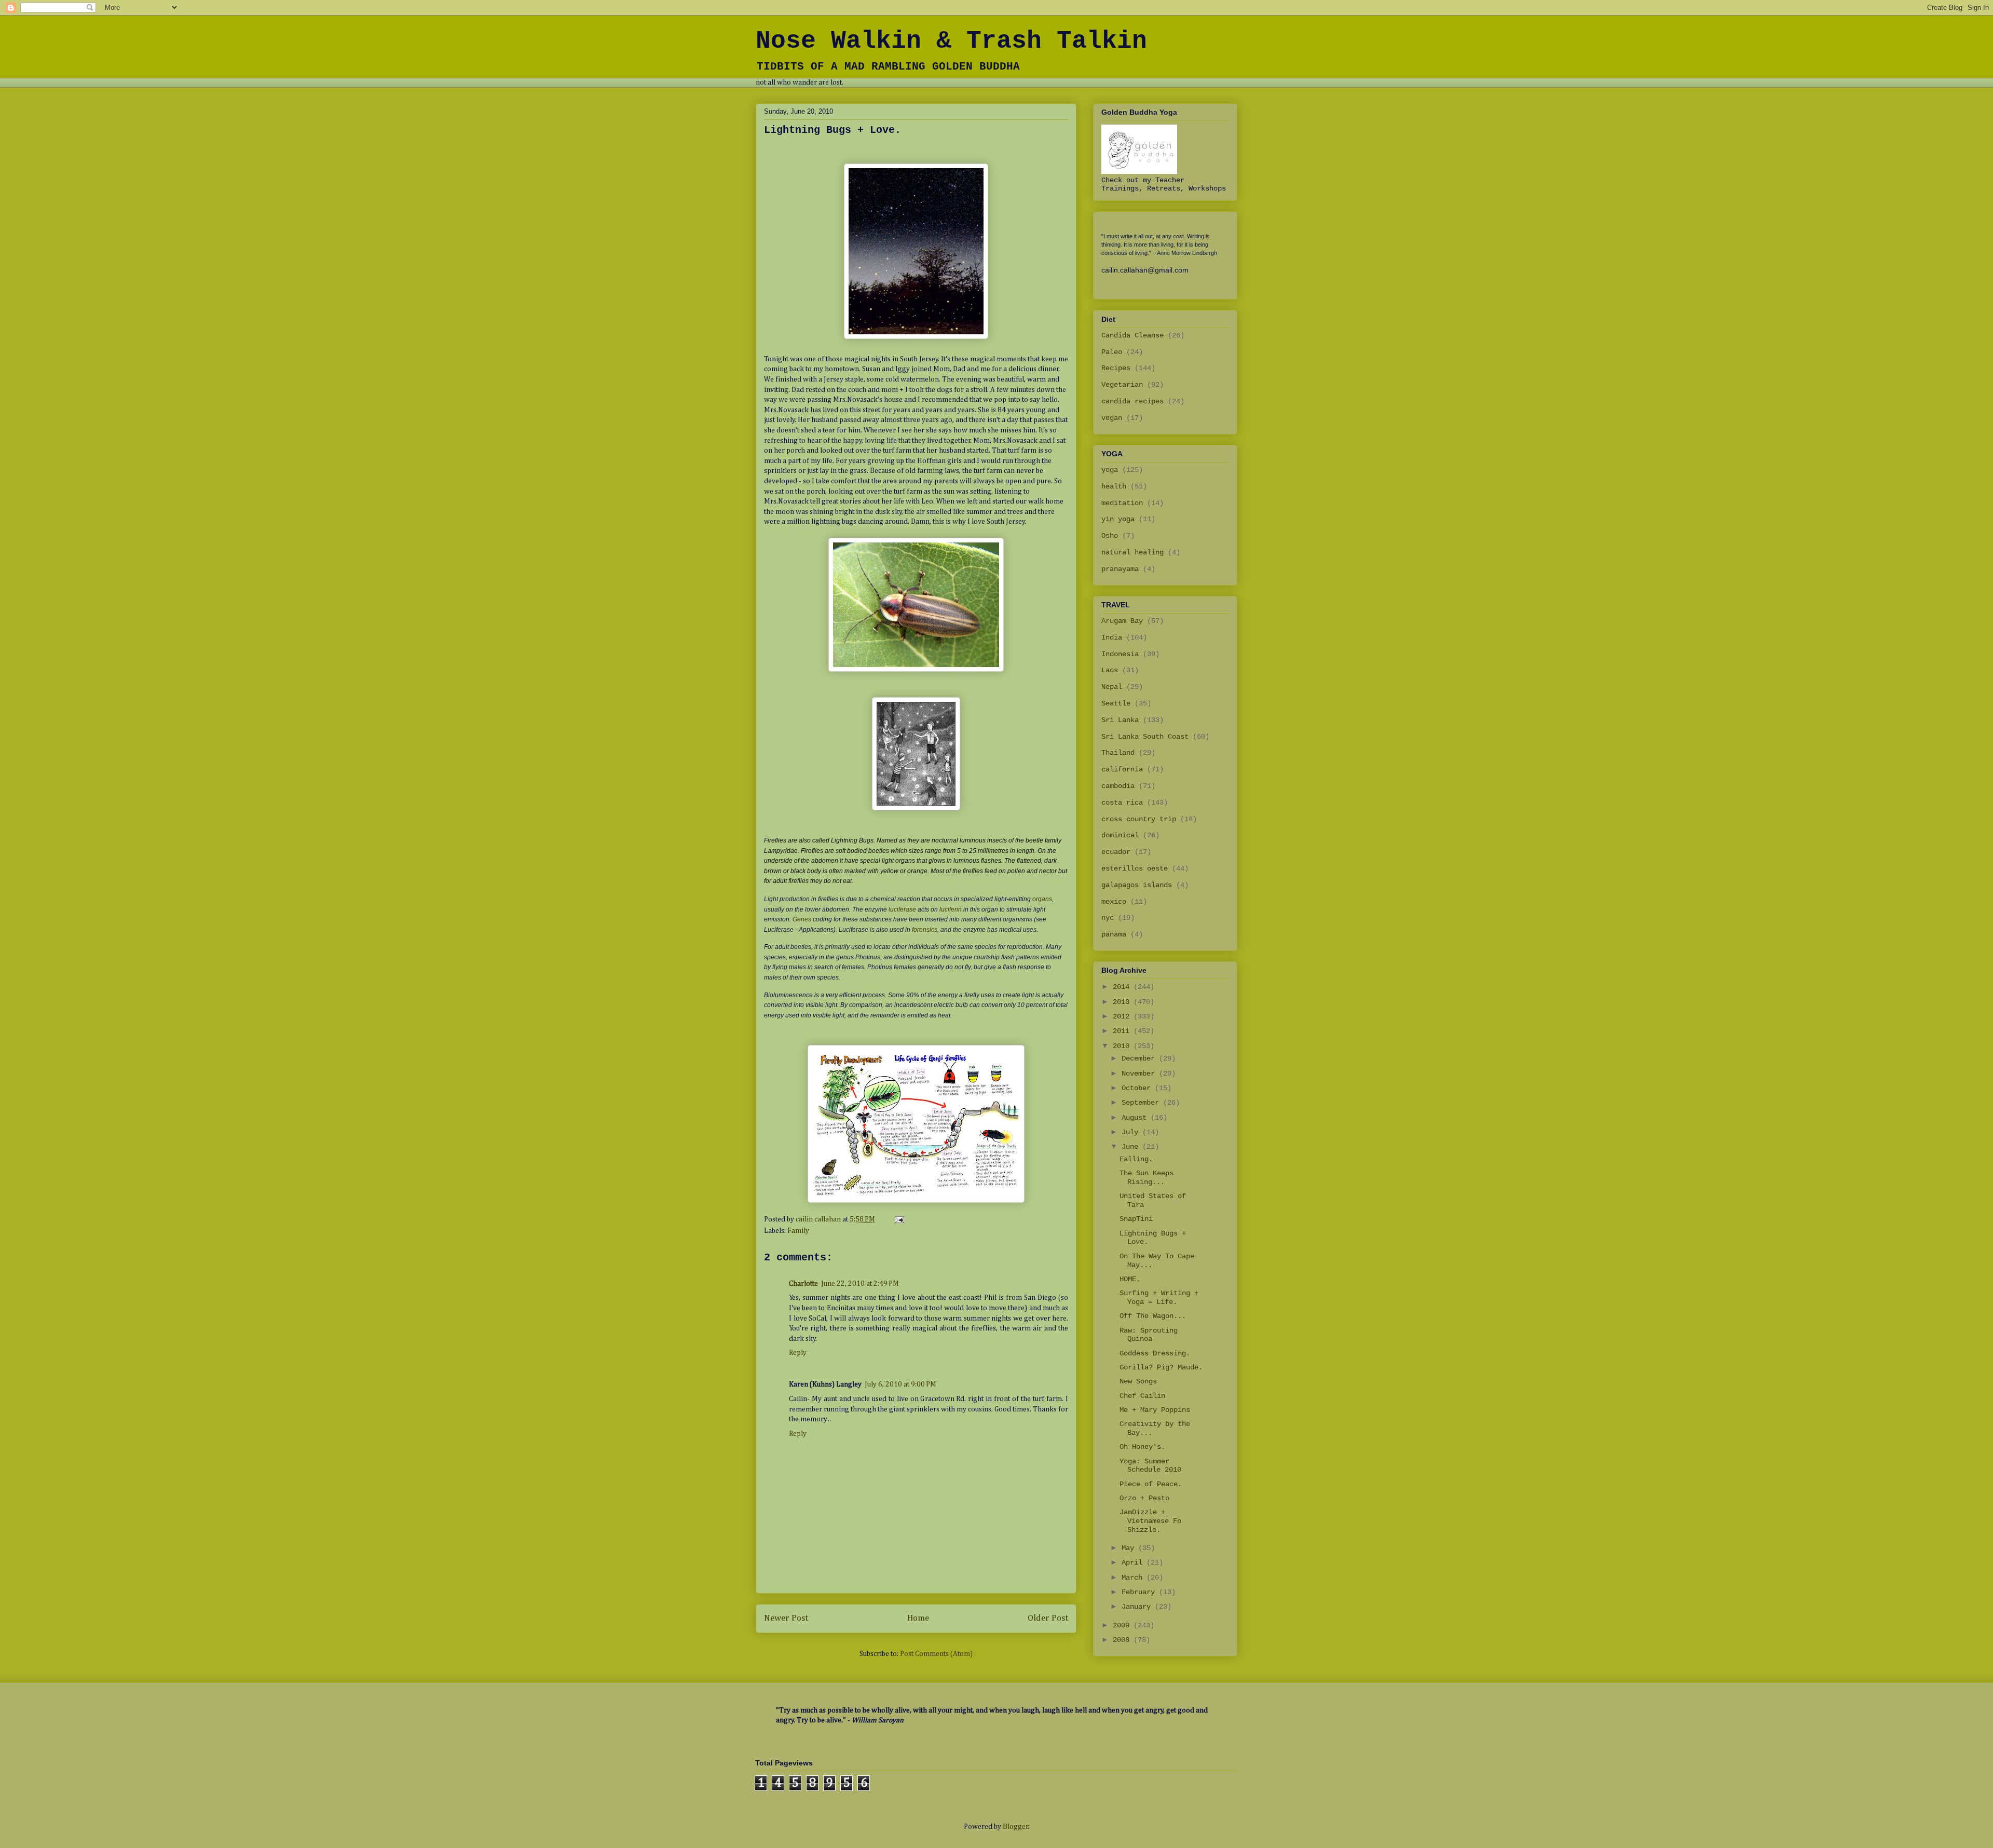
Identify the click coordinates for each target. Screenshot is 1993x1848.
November (1140, 1074)
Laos (1110, 670)
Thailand (1118, 753)
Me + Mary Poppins (1155, 1410)
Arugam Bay (1122, 621)
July (1132, 1132)
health (1114, 486)
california (1122, 769)
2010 (1123, 1046)
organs (1042, 899)
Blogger (1015, 1827)
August (1136, 1118)
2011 (1123, 1031)
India (1112, 637)
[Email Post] (898, 1219)
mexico (1114, 902)
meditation (1122, 503)
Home (918, 1618)
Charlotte (803, 1284)
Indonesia (1120, 654)
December (1140, 1058)
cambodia (1118, 786)
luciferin (951, 909)
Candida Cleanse (1132, 335)
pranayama (1120, 569)
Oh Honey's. (1142, 1447)
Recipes (1116, 368)
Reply (798, 1353)
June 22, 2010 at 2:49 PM (860, 1284)
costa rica (1122, 803)
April (1134, 1562)
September (1142, 1103)
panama (1114, 934)
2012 (1123, 1016)
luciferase (902, 909)
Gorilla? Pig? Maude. (1161, 1367)
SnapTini (1136, 1219)
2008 (1123, 1640)
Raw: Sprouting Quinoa (1149, 1335)
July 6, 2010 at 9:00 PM (900, 1384)
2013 (1123, 1002)
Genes (802, 919)
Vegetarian (1122, 385)
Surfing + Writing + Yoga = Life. (1159, 1297)
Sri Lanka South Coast (1145, 737)
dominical (1120, 835)
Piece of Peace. (1151, 1484)
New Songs (1138, 1381)
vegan (1112, 418)
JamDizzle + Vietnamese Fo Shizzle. (1150, 1521)
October (1138, 1088)
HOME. (1130, 1279)
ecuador (1116, 852)
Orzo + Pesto (1144, 1498)
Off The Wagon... (1153, 1316)
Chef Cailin (1142, 1396)
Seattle (1116, 703)
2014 (1123, 987)
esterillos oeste (1135, 868)
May (1130, 1548)
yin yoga (1118, 519)
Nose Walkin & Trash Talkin (951, 41)
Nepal (1112, 687)
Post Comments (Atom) (936, 1654)
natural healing (1132, 552)
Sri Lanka (1120, 720)
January (1138, 1607)
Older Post (1048, 1618)
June (1132, 1147)
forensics (925, 930)
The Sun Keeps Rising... (1146, 1178)
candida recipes (1132, 401)
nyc (1108, 918)
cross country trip (1139, 819)
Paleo (1112, 352)
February (1140, 1592)
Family (798, 1231)
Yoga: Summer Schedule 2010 (1150, 1466)
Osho (1110, 536)
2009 (1123, 1625)
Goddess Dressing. (1155, 1353)
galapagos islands (1137, 885)
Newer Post (786, 1618)
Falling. (1136, 1159)
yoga (1110, 470)
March (1134, 1578)
